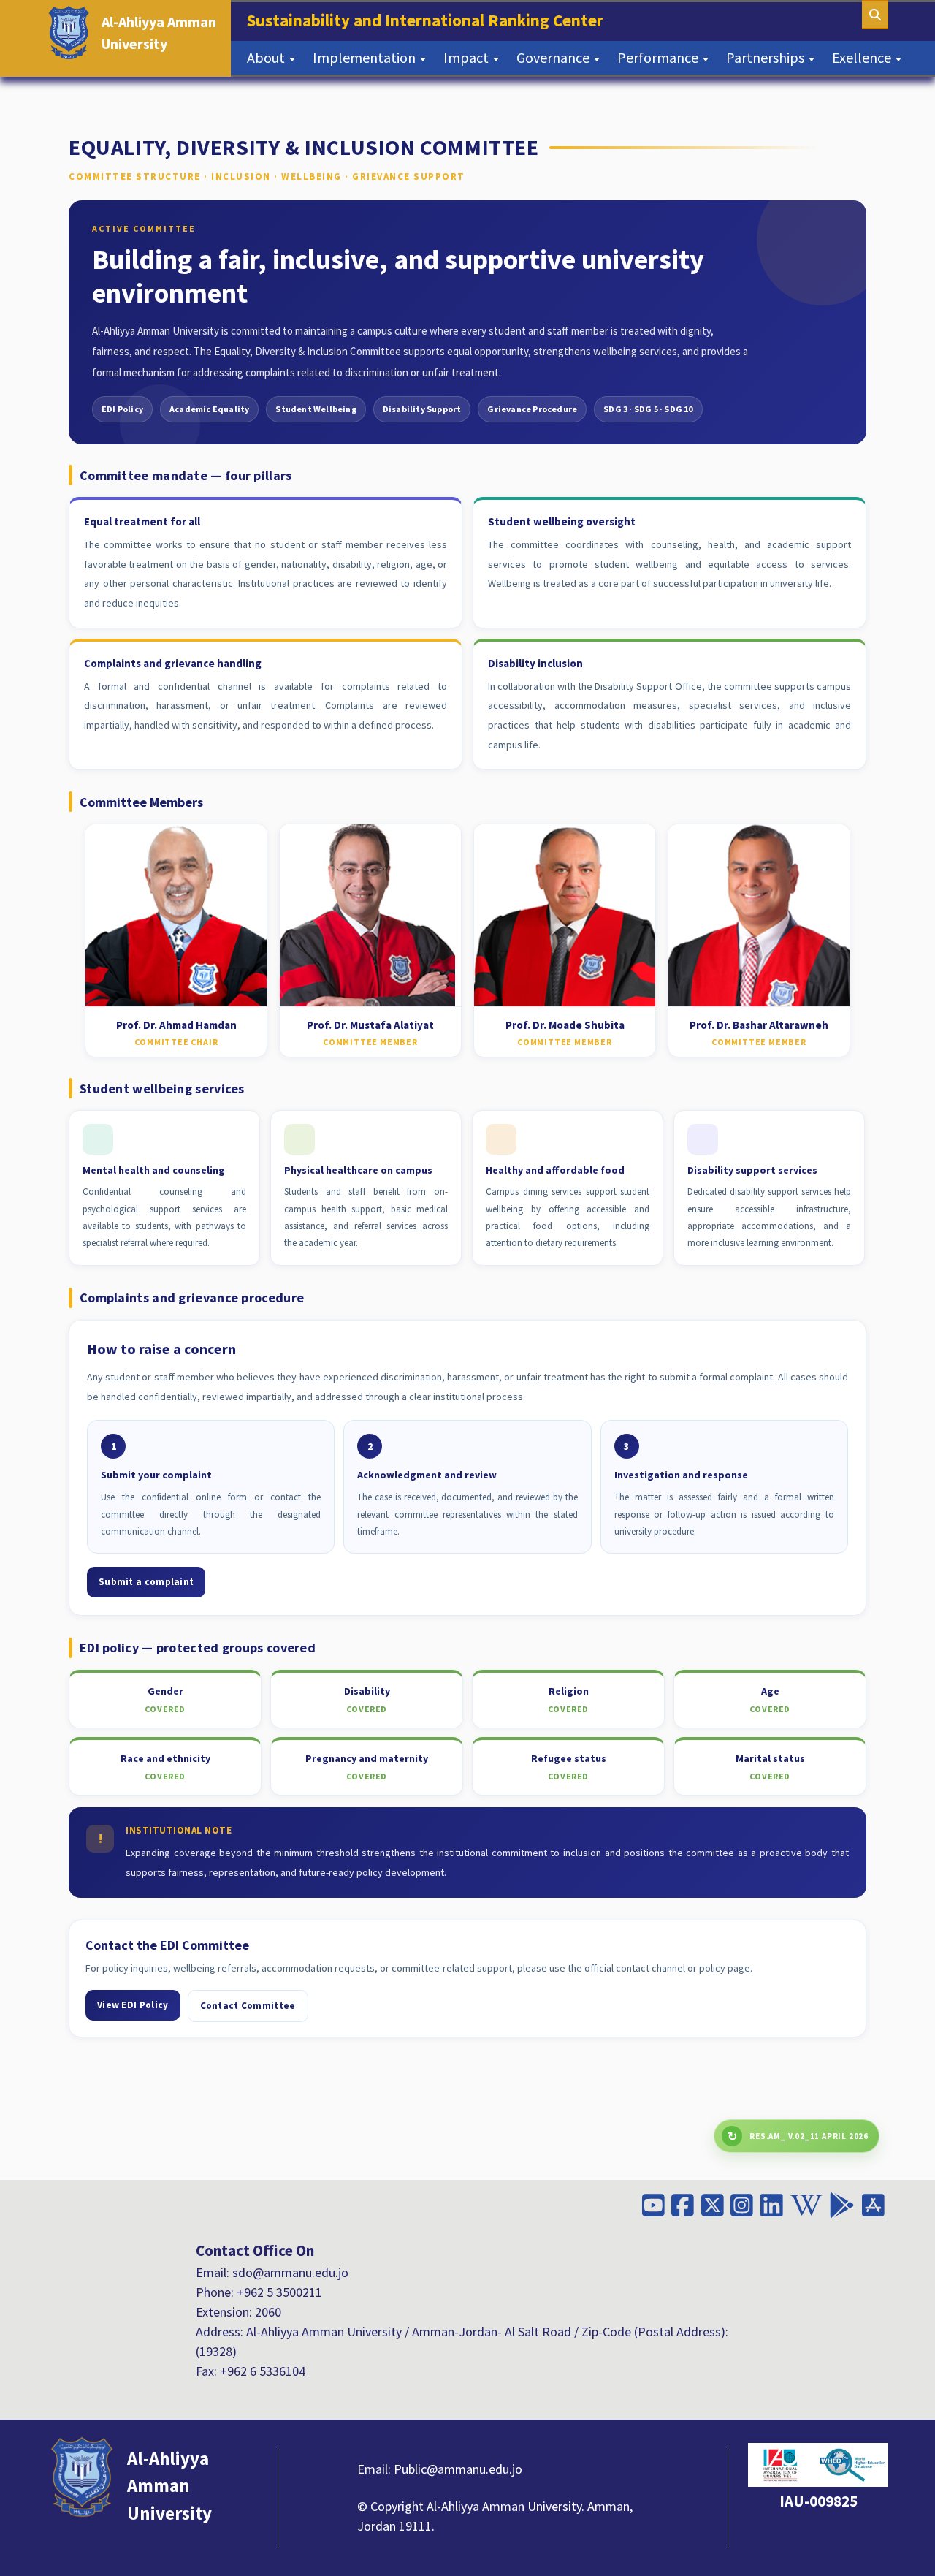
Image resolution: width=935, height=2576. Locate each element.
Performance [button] (659, 57)
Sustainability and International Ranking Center (430, 20)
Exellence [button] (863, 57)
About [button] (267, 57)
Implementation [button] (366, 57)
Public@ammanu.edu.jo (458, 2469)
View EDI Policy (133, 2005)
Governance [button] (554, 57)
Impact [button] (467, 57)
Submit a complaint (146, 1582)
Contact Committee (248, 2006)
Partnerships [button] (767, 57)
